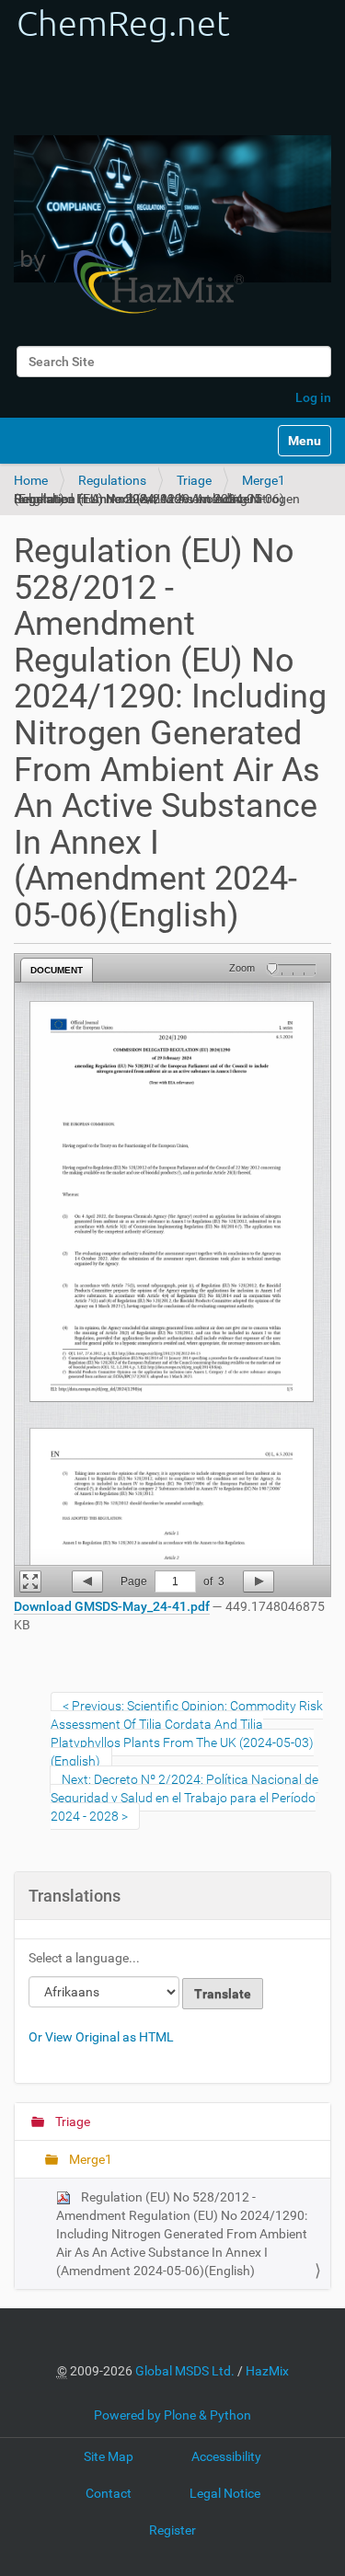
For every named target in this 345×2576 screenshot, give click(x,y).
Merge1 (264, 480)
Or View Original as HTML (101, 2037)
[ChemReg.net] (129, 164)
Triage (194, 480)
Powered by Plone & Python (172, 2415)
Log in (313, 397)
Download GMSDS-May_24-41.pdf (112, 1606)
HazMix (267, 2371)
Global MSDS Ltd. (185, 2371)
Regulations (112, 480)
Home (31, 480)
